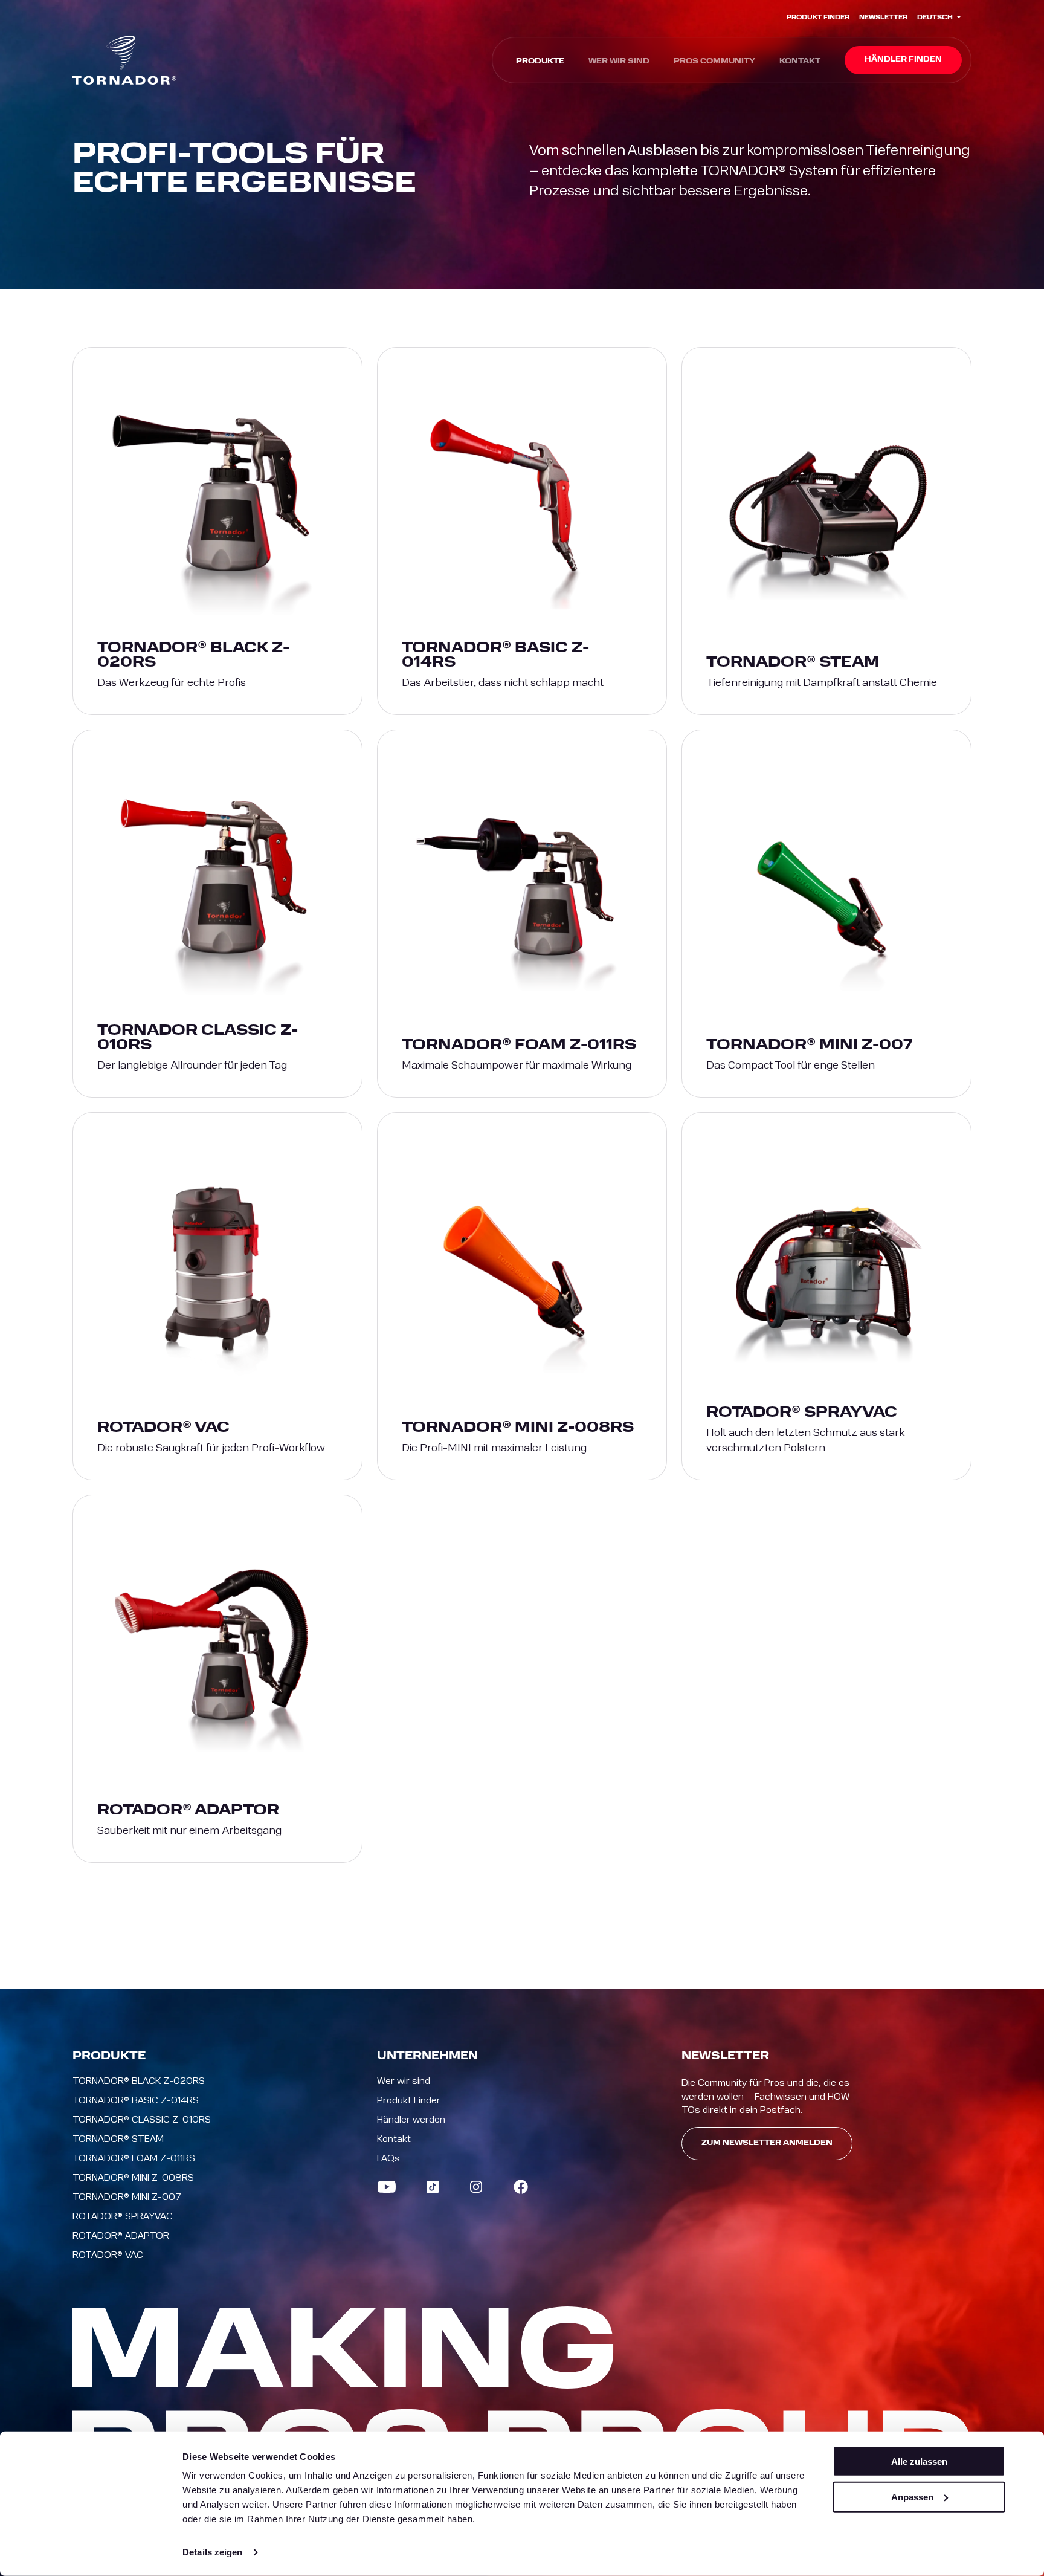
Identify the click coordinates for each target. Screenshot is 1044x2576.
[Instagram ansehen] (476, 2187)
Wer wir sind (619, 62)
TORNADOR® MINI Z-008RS (133, 2178)
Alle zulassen (919, 2461)
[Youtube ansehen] (387, 2187)
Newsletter (883, 18)
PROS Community (714, 62)
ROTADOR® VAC (108, 2255)
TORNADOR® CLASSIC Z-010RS (142, 2120)
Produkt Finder (818, 18)
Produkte (540, 62)
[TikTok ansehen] (433, 2187)
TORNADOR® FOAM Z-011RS (134, 2158)
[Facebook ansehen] (521, 2187)
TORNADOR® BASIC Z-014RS (136, 2100)
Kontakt (800, 62)
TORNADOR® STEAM (118, 2139)
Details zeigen (212, 2552)
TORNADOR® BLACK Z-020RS (139, 2081)
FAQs (388, 2158)
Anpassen (912, 2497)
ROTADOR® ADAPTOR (121, 2236)
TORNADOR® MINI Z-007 (127, 2197)
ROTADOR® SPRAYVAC (123, 2216)
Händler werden (411, 2120)
